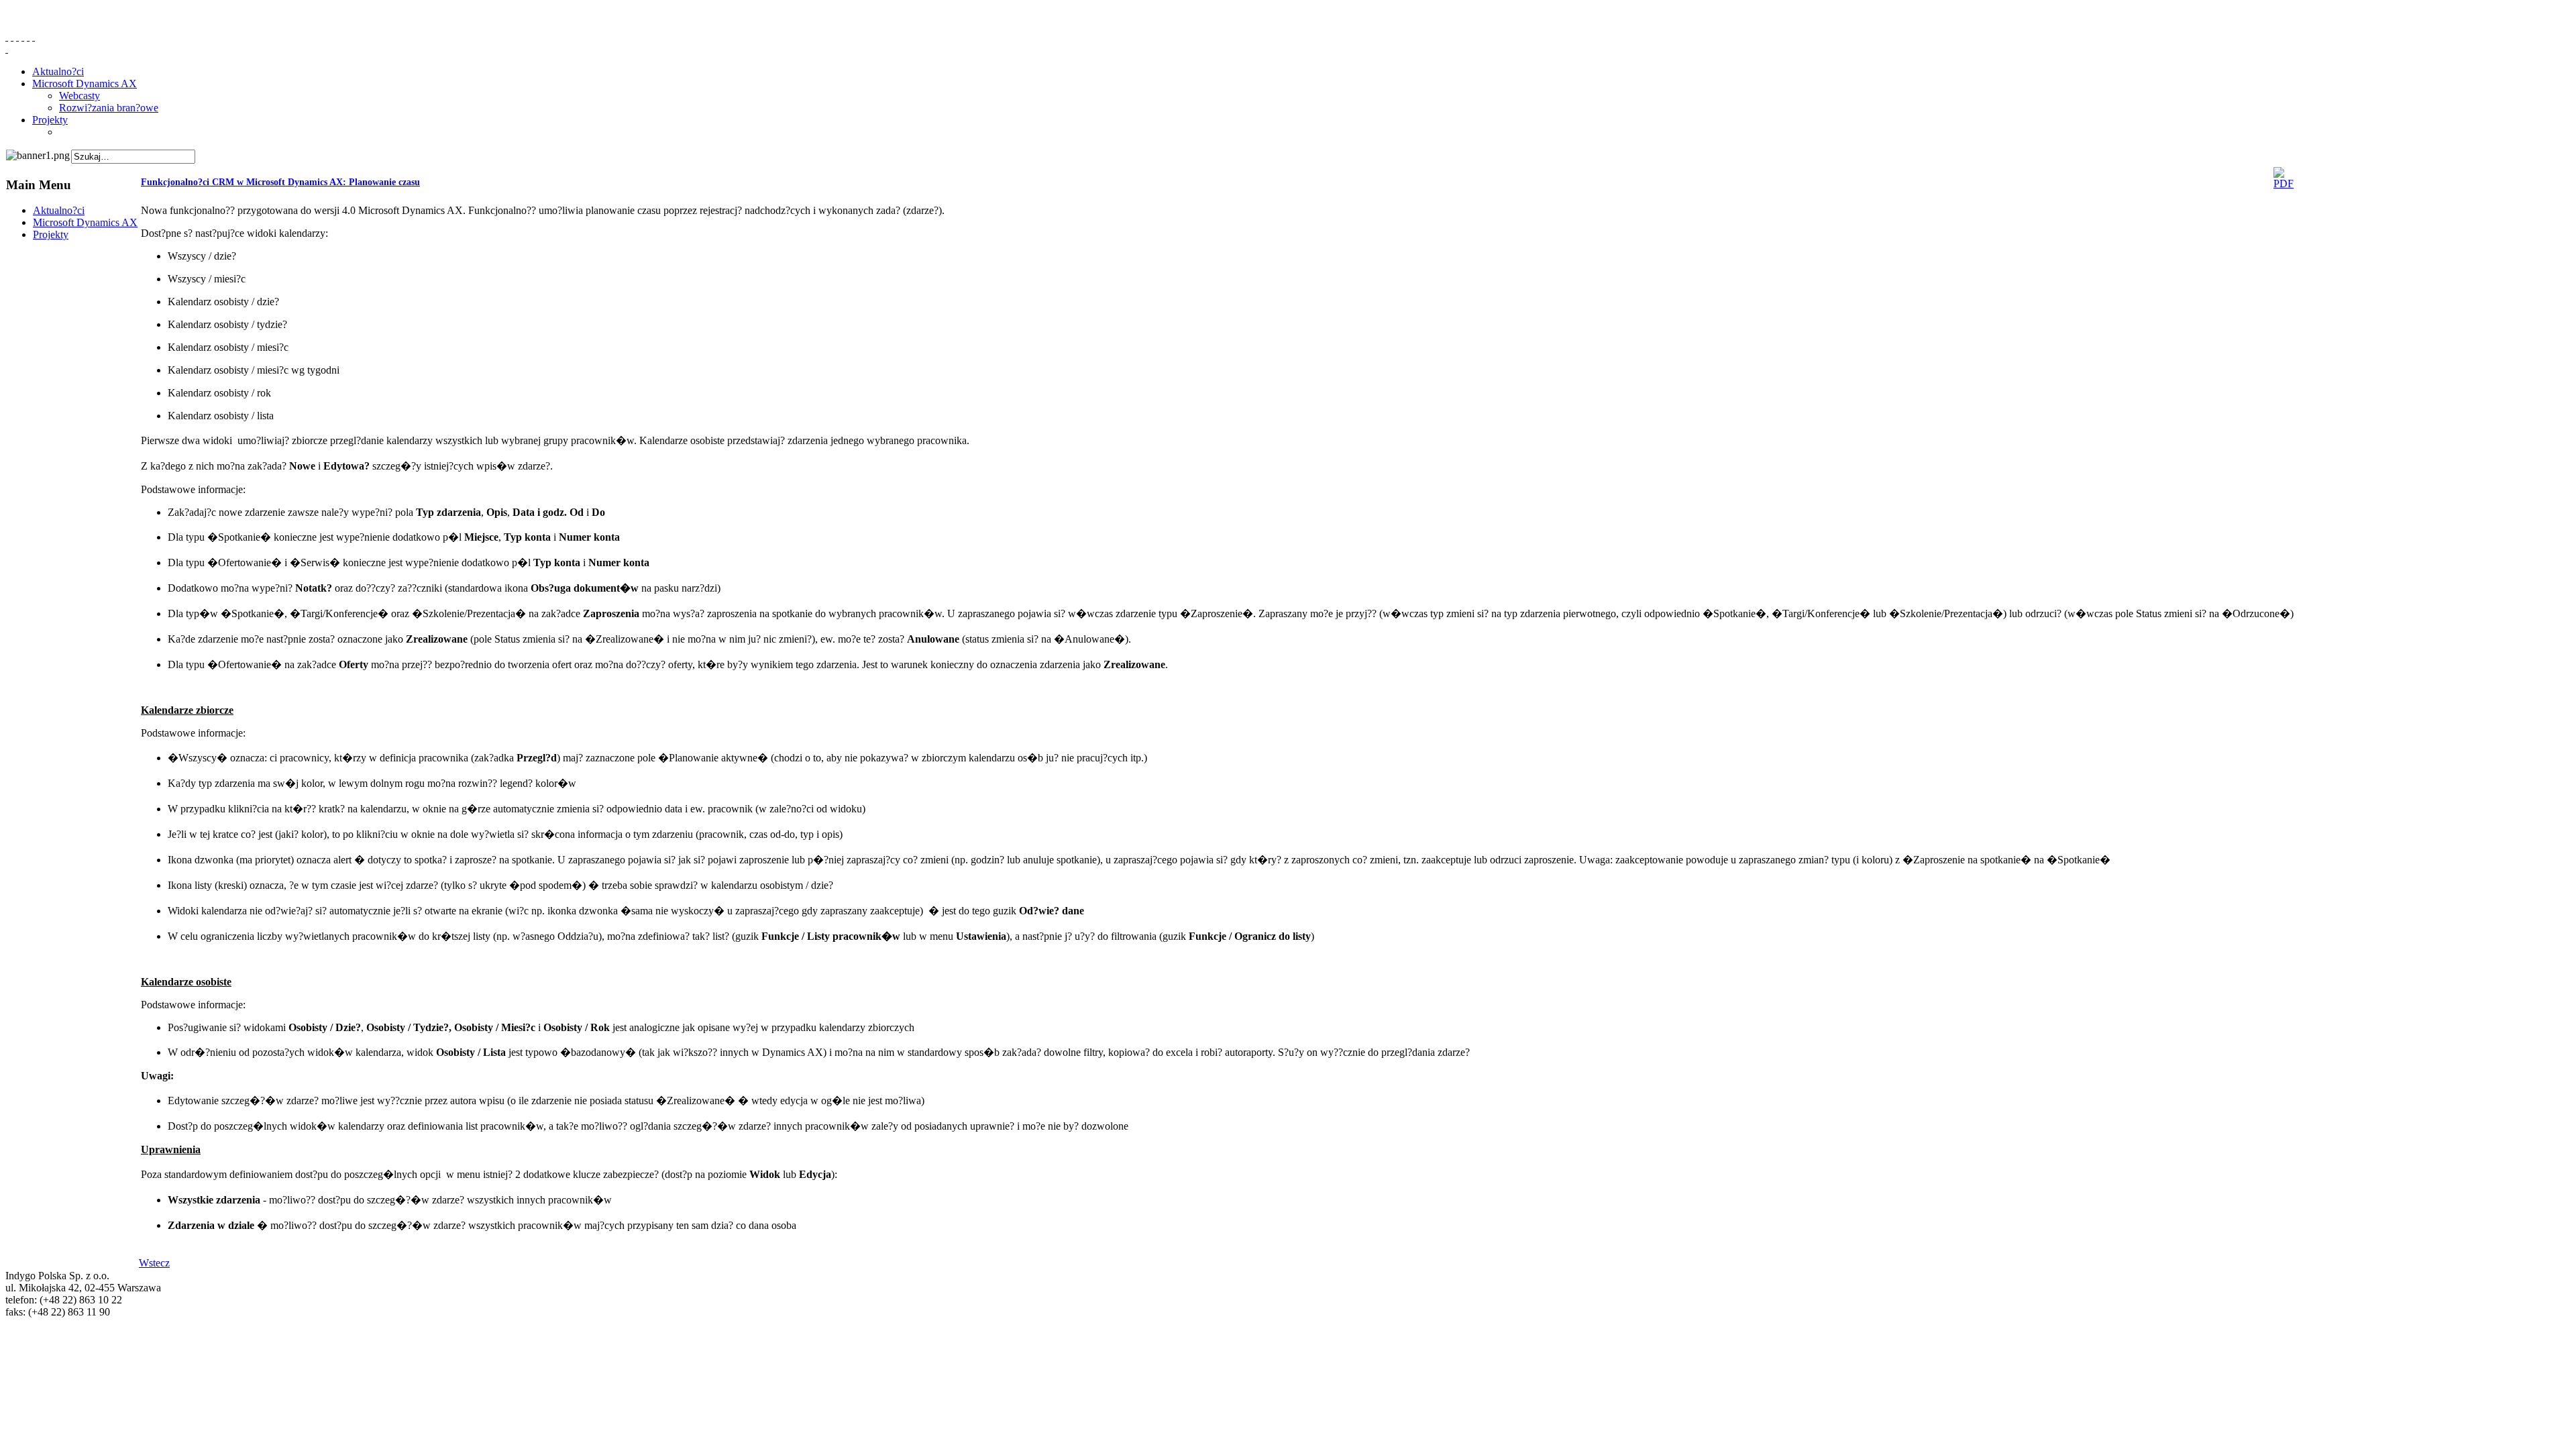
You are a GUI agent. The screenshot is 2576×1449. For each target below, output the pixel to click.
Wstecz (154, 1263)
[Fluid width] (7, 37)
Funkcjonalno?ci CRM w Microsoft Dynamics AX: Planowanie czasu (280, 182)
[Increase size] (23, 37)
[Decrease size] (34, 37)
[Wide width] (12, 37)
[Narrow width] (17, 37)
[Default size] (28, 37)
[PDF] (2284, 183)
